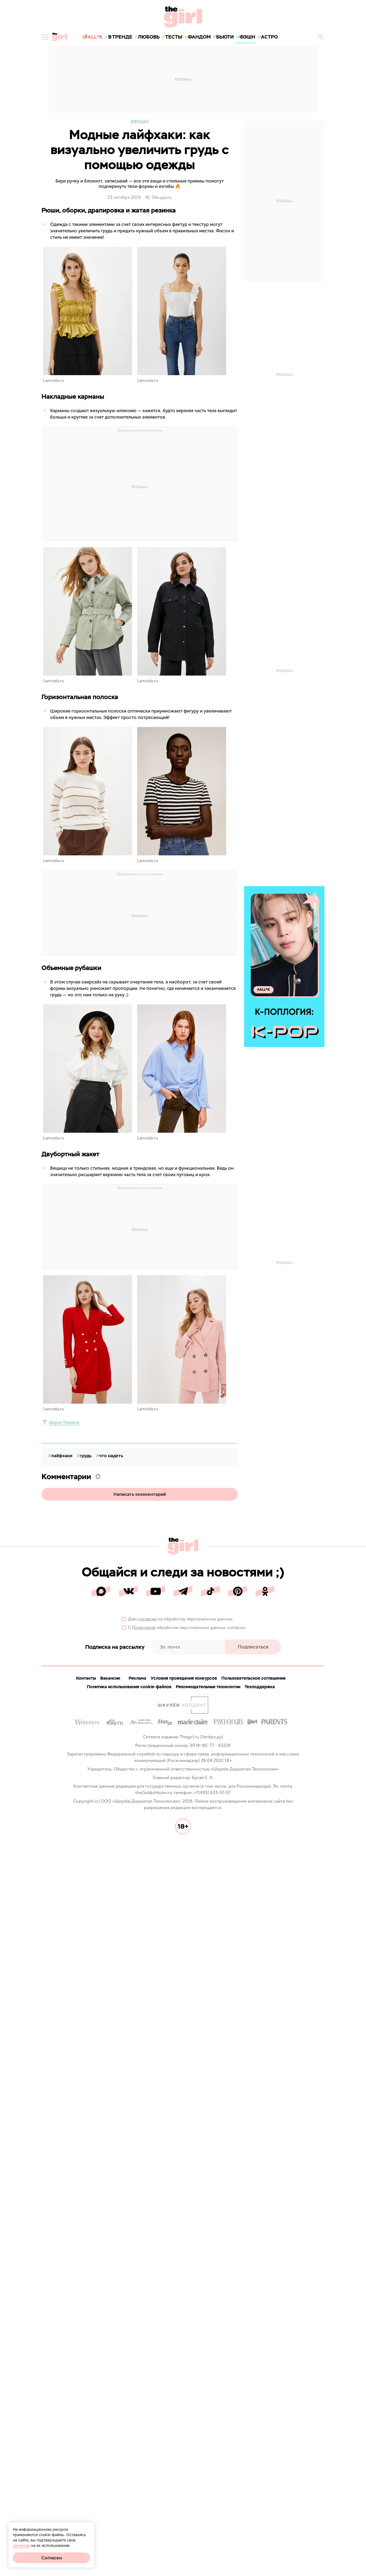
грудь (86, 1456)
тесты (174, 37)
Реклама (137, 1678)
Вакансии (110, 1678)
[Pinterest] (238, 1591)
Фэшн (141, 122)
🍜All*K (92, 37)
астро (269, 37)
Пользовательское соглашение (253, 1678)
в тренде (120, 37)
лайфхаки (62, 1456)
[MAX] (101, 1591)
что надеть (111, 1456)
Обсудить (162, 197)
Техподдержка (260, 1687)
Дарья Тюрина (64, 1422)
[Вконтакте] (128, 1591)
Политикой (144, 1628)
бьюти (225, 37)
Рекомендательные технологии (208, 1687)
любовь (149, 37)
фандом (199, 37)
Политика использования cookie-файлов (129, 1687)
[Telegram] (183, 1591)
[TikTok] (210, 1591)
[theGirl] (59, 37)
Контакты (86, 1678)
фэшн (247, 37)
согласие (147, 1619)
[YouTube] (156, 1591)
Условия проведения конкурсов (184, 1678)
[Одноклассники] (265, 1591)
